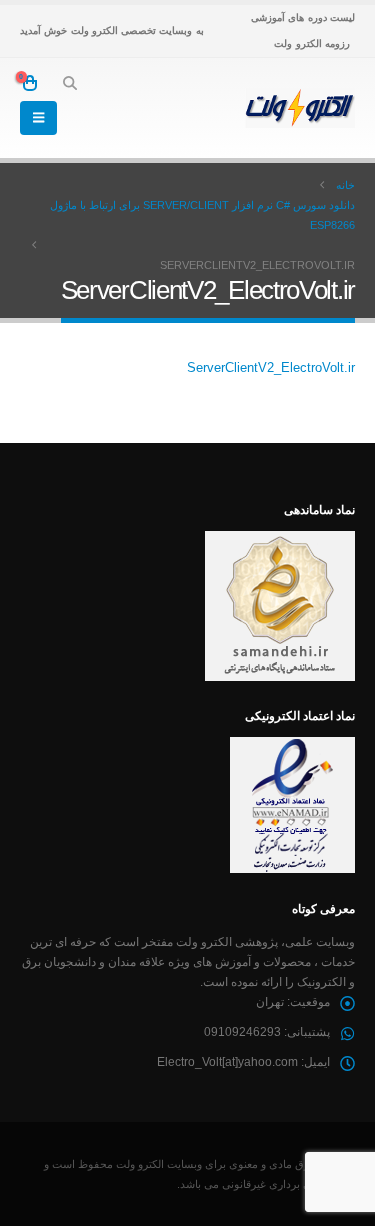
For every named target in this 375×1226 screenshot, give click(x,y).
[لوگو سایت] (300, 108)
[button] (69, 83)
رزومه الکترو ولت (312, 43)
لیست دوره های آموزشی (303, 17)
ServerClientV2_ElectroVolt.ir (271, 367)
